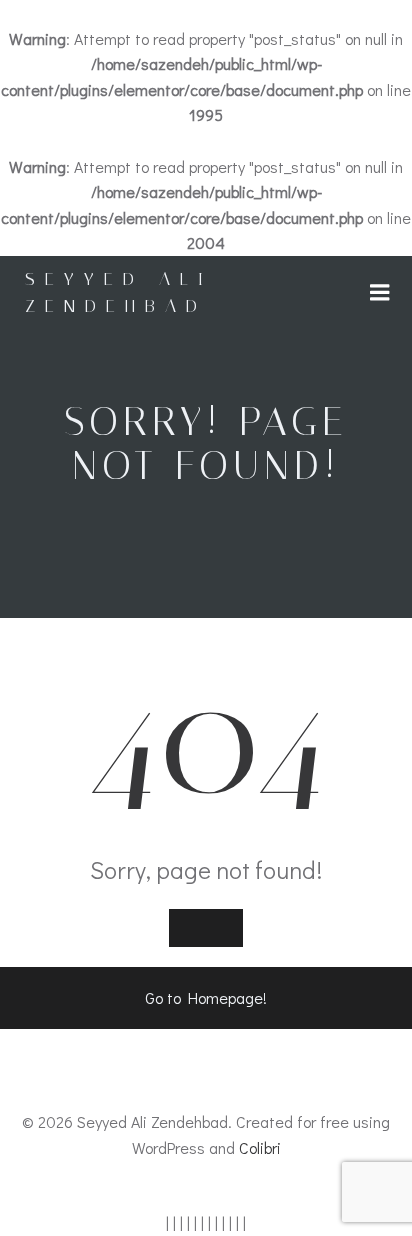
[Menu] (380, 293)
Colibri (260, 1147)
